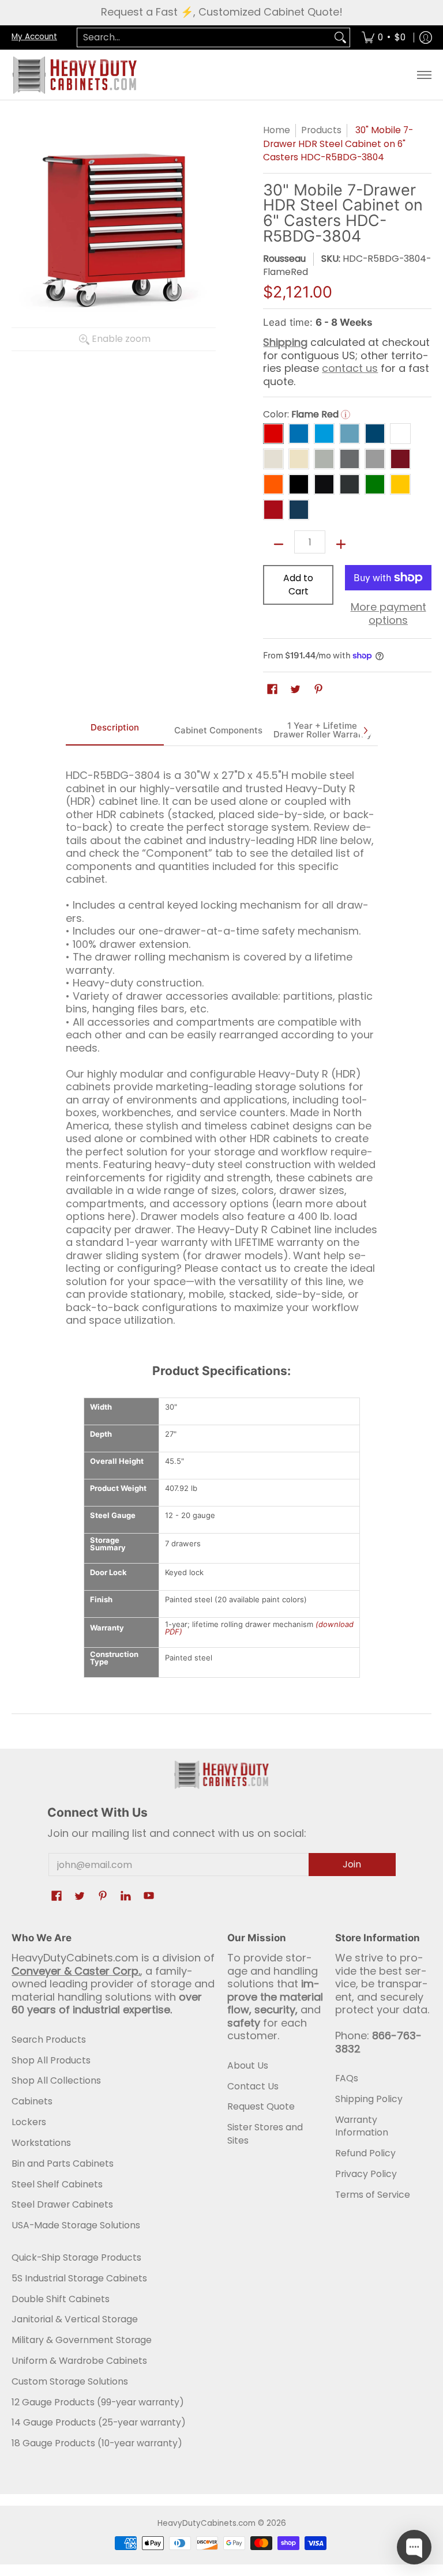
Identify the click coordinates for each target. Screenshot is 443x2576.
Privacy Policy (366, 2174)
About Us (248, 2065)
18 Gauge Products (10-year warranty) (97, 2443)
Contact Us (253, 2086)
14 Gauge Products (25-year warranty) (99, 2422)
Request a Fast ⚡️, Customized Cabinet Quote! (222, 12)
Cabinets (32, 2101)
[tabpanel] (222, 1043)
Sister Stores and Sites (265, 2134)
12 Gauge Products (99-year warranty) (98, 2402)
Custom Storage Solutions (70, 2381)
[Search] (340, 38)
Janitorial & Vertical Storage (75, 2319)
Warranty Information (362, 2126)
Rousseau (284, 259)
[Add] (341, 544)
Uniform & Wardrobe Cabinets (79, 2361)
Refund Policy (365, 2153)
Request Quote (261, 2106)
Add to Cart (298, 585)
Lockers (29, 2122)
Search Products (49, 2040)
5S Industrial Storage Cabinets (79, 2278)
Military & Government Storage (82, 2340)
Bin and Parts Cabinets (63, 2163)
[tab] (115, 730)
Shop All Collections (56, 2080)
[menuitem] (384, 38)
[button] (272, 690)
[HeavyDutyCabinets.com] (75, 75)
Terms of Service (373, 2195)
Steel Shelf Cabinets (57, 2184)
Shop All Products (51, 2060)
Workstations (41, 2143)
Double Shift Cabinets (61, 2299)
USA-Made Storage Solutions (76, 2225)
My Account (34, 37)
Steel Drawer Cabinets (62, 2204)
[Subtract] (279, 544)
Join (352, 1864)
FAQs (347, 2078)
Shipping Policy (369, 2099)
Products (321, 130)
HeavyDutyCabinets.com (207, 2523)
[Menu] (424, 75)
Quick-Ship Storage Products (76, 2257)
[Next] (365, 730)
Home (277, 130)
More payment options (388, 614)
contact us (350, 368)
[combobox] (204, 38)
